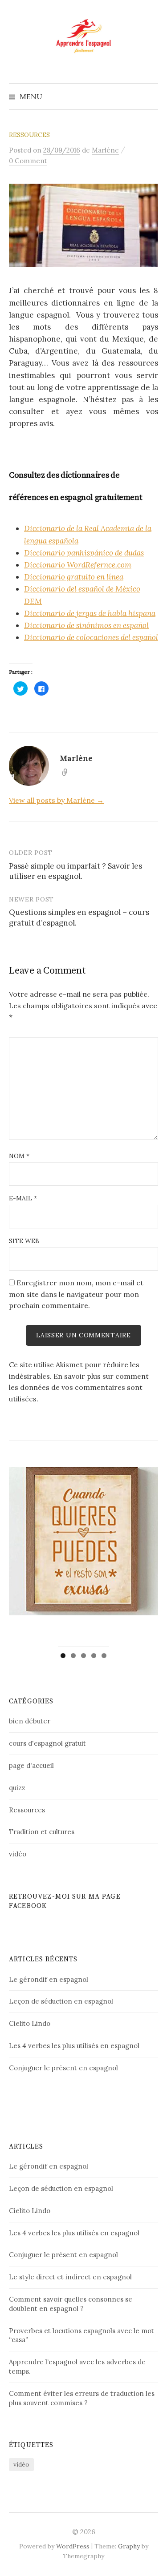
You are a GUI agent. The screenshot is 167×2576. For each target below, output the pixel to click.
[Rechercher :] (151, 97)
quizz (17, 1788)
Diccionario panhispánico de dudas (84, 553)
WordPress (73, 2546)
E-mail (23, 1198)
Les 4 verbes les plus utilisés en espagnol (74, 2046)
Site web (24, 1241)
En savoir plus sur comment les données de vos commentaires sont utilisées (79, 1387)
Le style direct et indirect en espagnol (70, 2277)
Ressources (29, 135)
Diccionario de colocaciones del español (91, 637)
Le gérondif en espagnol (49, 1979)
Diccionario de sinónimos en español (86, 625)
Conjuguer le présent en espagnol (63, 2068)
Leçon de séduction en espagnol (61, 2001)
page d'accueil (31, 1765)
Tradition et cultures (42, 1832)
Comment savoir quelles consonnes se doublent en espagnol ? (71, 2304)
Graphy (129, 2546)
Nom (19, 1156)
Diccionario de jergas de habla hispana (90, 613)
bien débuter (30, 1721)
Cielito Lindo (30, 2023)
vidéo (18, 1854)
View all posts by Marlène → (56, 800)
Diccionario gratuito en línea (74, 577)
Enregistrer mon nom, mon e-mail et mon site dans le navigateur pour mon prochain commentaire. (76, 1294)
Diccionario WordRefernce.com (78, 565)
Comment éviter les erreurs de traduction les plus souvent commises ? (82, 2398)
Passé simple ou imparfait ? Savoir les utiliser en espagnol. (75, 871)
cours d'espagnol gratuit (47, 1743)
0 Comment (28, 161)
